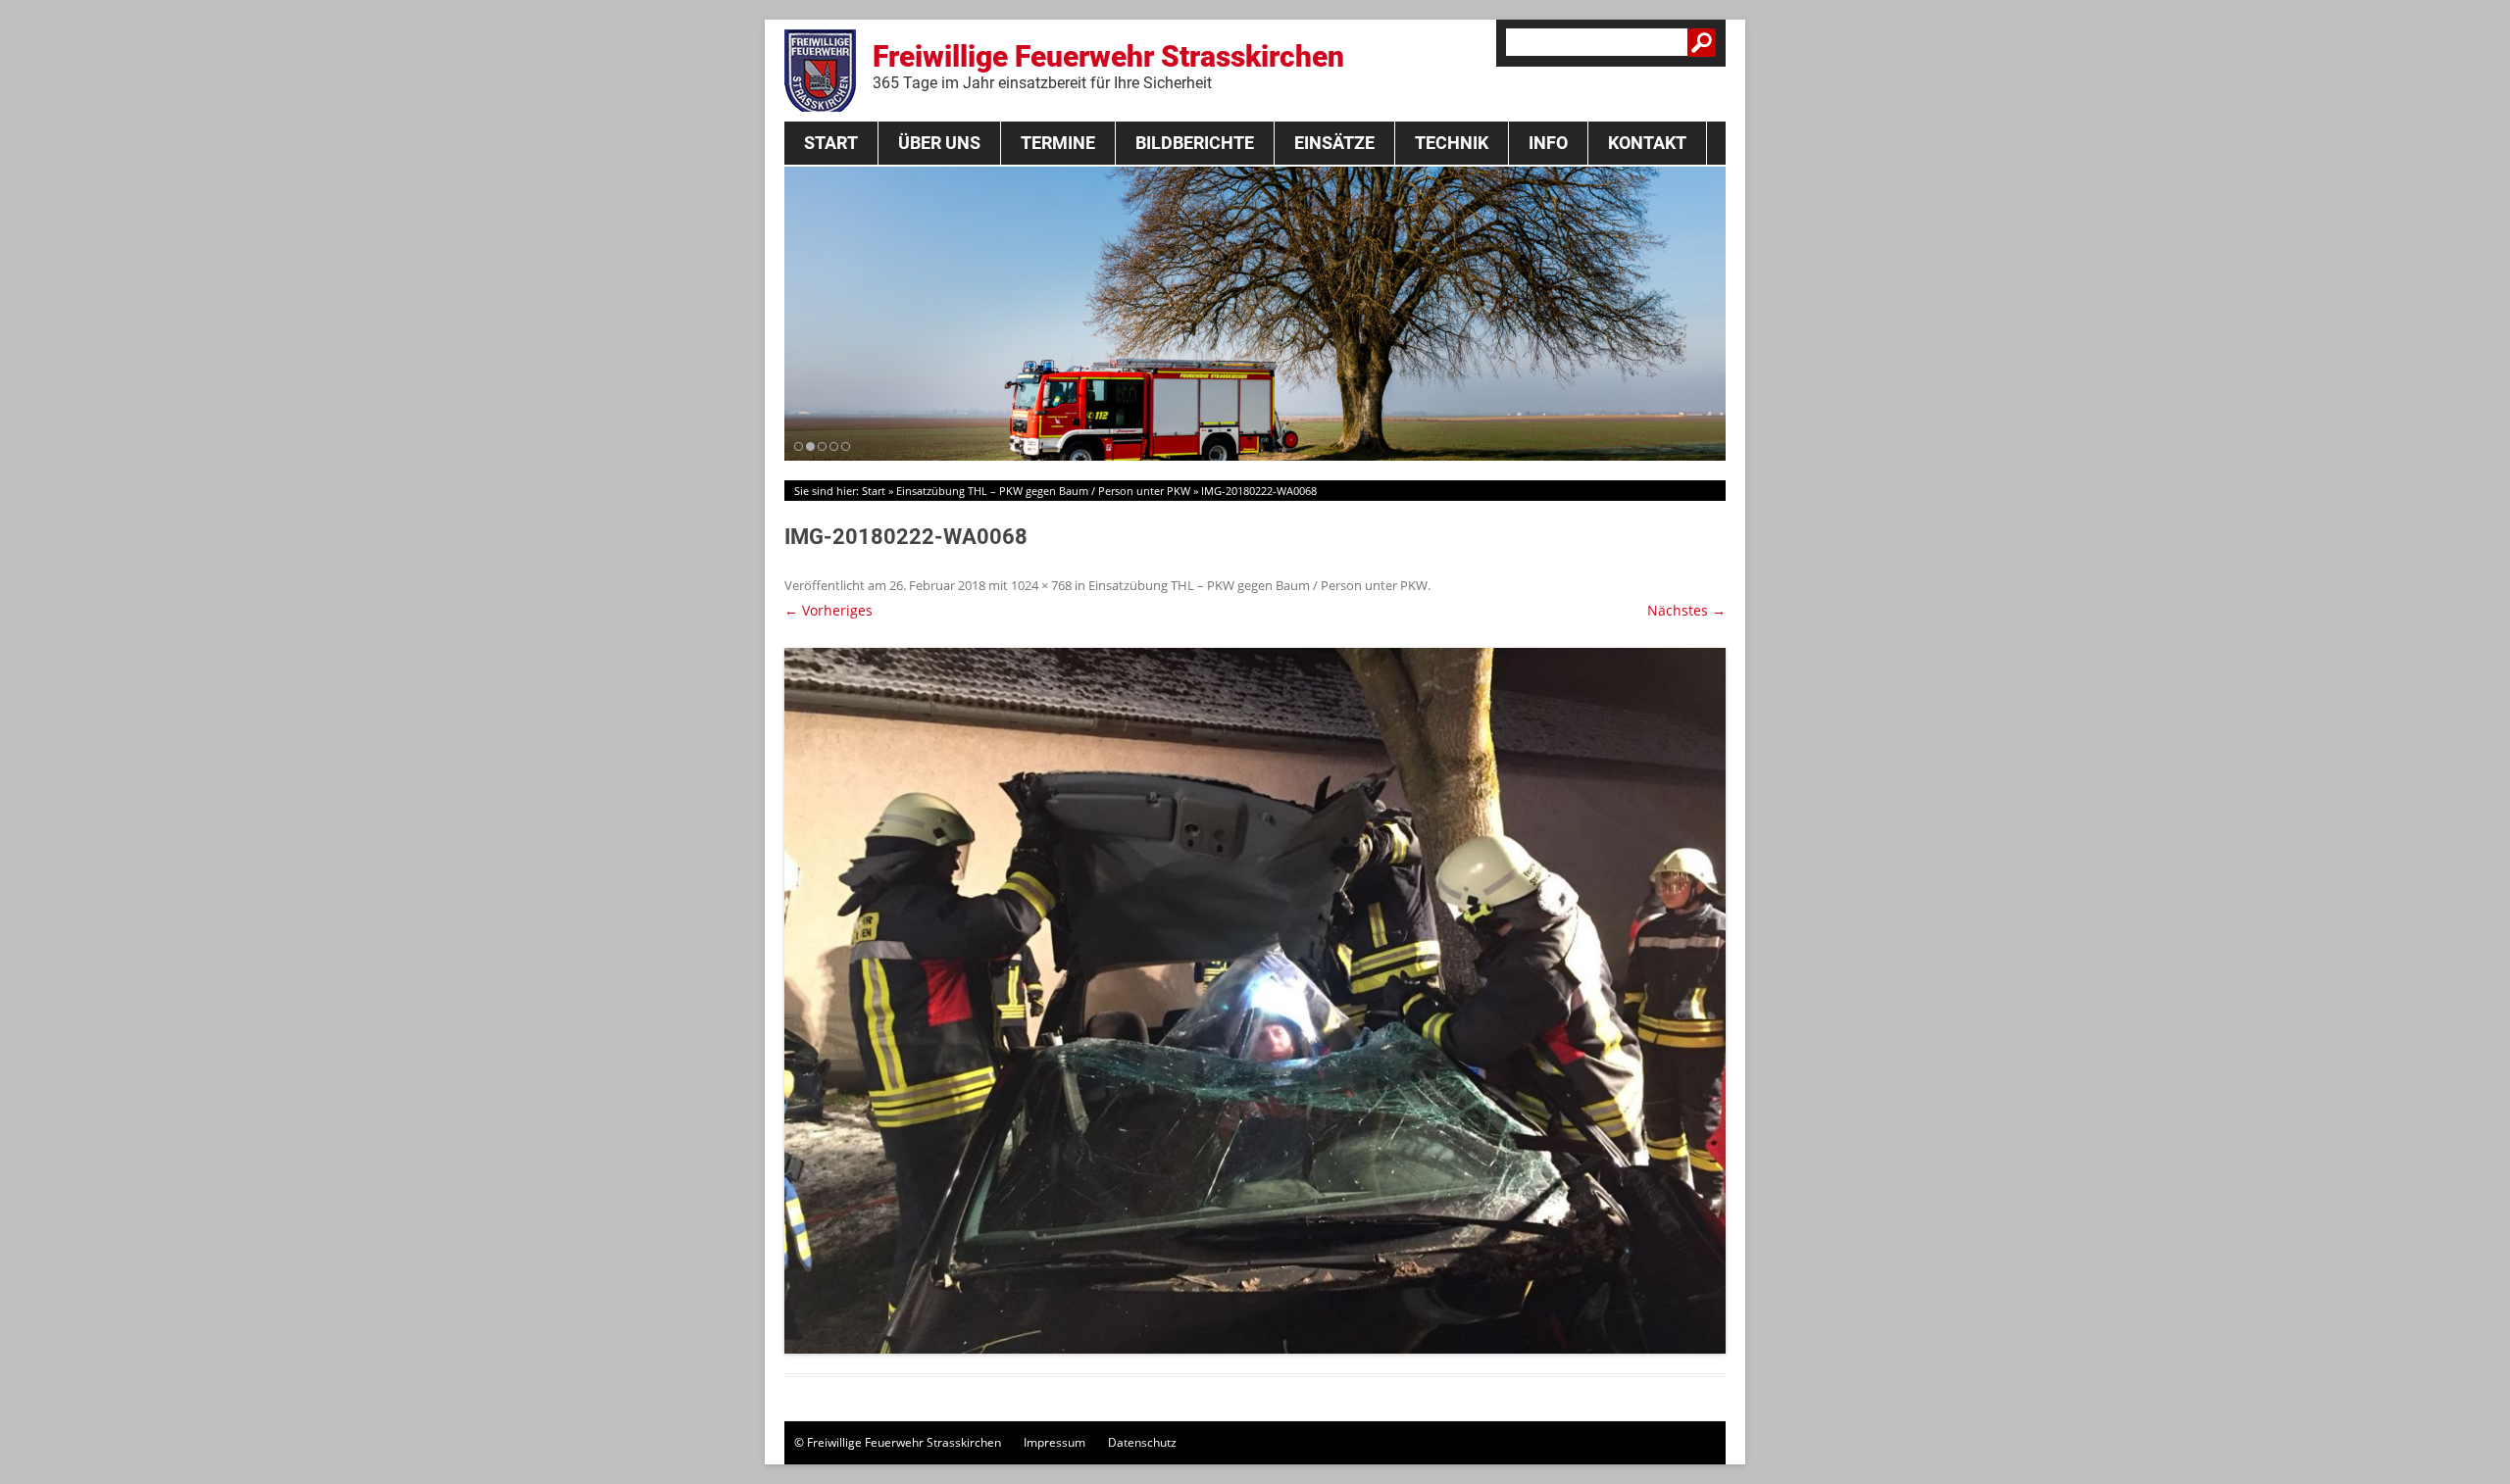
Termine (1058, 143)
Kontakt (1647, 143)
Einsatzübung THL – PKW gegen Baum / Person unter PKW (1043, 491)
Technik (1452, 143)
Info (1548, 143)
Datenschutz (1142, 1442)
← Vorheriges (828, 610)
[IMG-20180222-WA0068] (1255, 1001)
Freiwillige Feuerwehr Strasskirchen (1108, 66)
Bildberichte (1195, 143)
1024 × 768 (1041, 585)
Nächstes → (1686, 610)
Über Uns (939, 143)
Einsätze (1334, 143)
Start (831, 143)
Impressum (1054, 1442)
